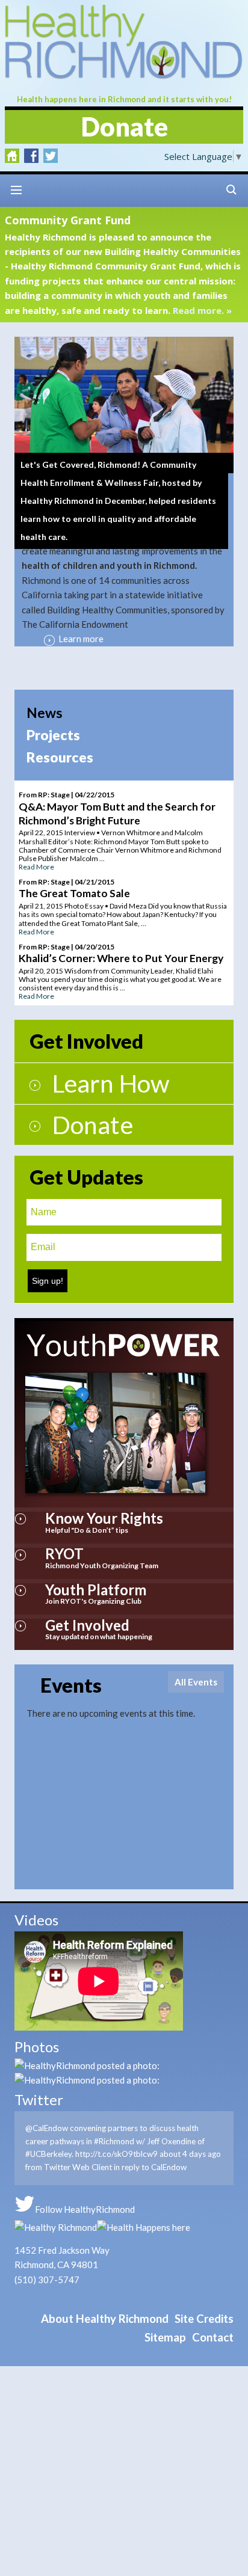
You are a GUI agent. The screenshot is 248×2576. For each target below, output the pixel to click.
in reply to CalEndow (150, 2167)
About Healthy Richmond (105, 2319)
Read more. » (202, 310)
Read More (36, 867)
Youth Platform (96, 1590)
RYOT (64, 1553)
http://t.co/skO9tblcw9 (116, 2154)
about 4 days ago (190, 2154)
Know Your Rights (104, 1518)
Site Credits (204, 2319)
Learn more (81, 639)
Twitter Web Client (78, 2167)
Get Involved (87, 1625)
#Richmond (114, 2141)
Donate (124, 127)
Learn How (110, 1083)
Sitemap (165, 2337)
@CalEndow (47, 2128)
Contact (213, 2337)
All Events (196, 1682)
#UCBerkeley (48, 2154)
